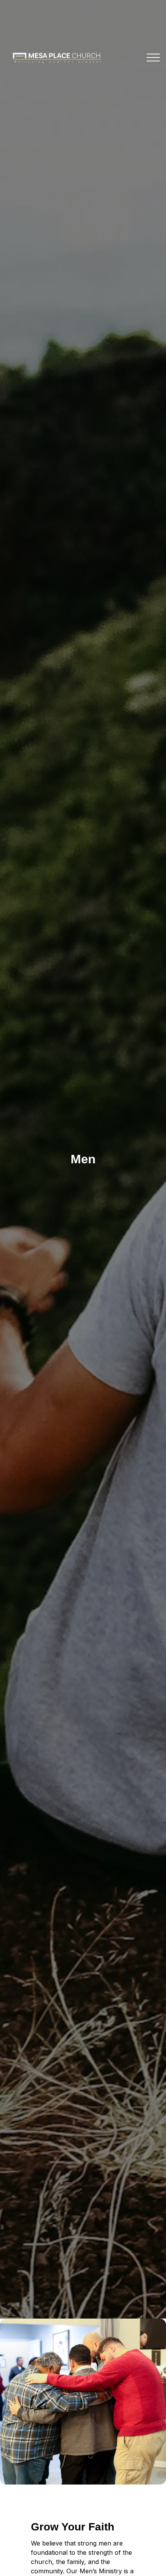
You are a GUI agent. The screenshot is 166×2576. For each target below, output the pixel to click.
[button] (153, 58)
